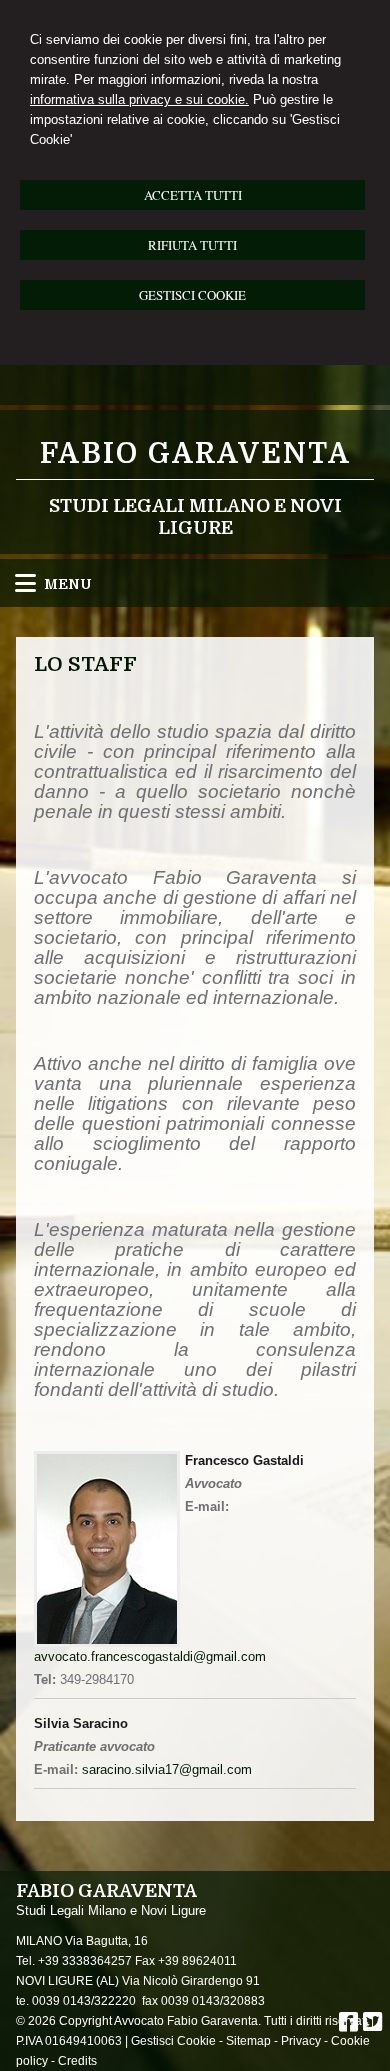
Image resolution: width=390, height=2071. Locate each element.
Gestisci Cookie (173, 2041)
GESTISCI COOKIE (192, 295)
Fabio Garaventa (195, 454)
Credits (77, 2061)
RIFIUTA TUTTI (192, 245)
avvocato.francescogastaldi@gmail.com (150, 1656)
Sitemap (248, 2041)
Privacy (301, 2041)
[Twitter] (372, 2025)
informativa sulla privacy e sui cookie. (139, 99)
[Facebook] (348, 2025)
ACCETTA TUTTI (193, 195)
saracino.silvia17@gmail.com (167, 1769)
